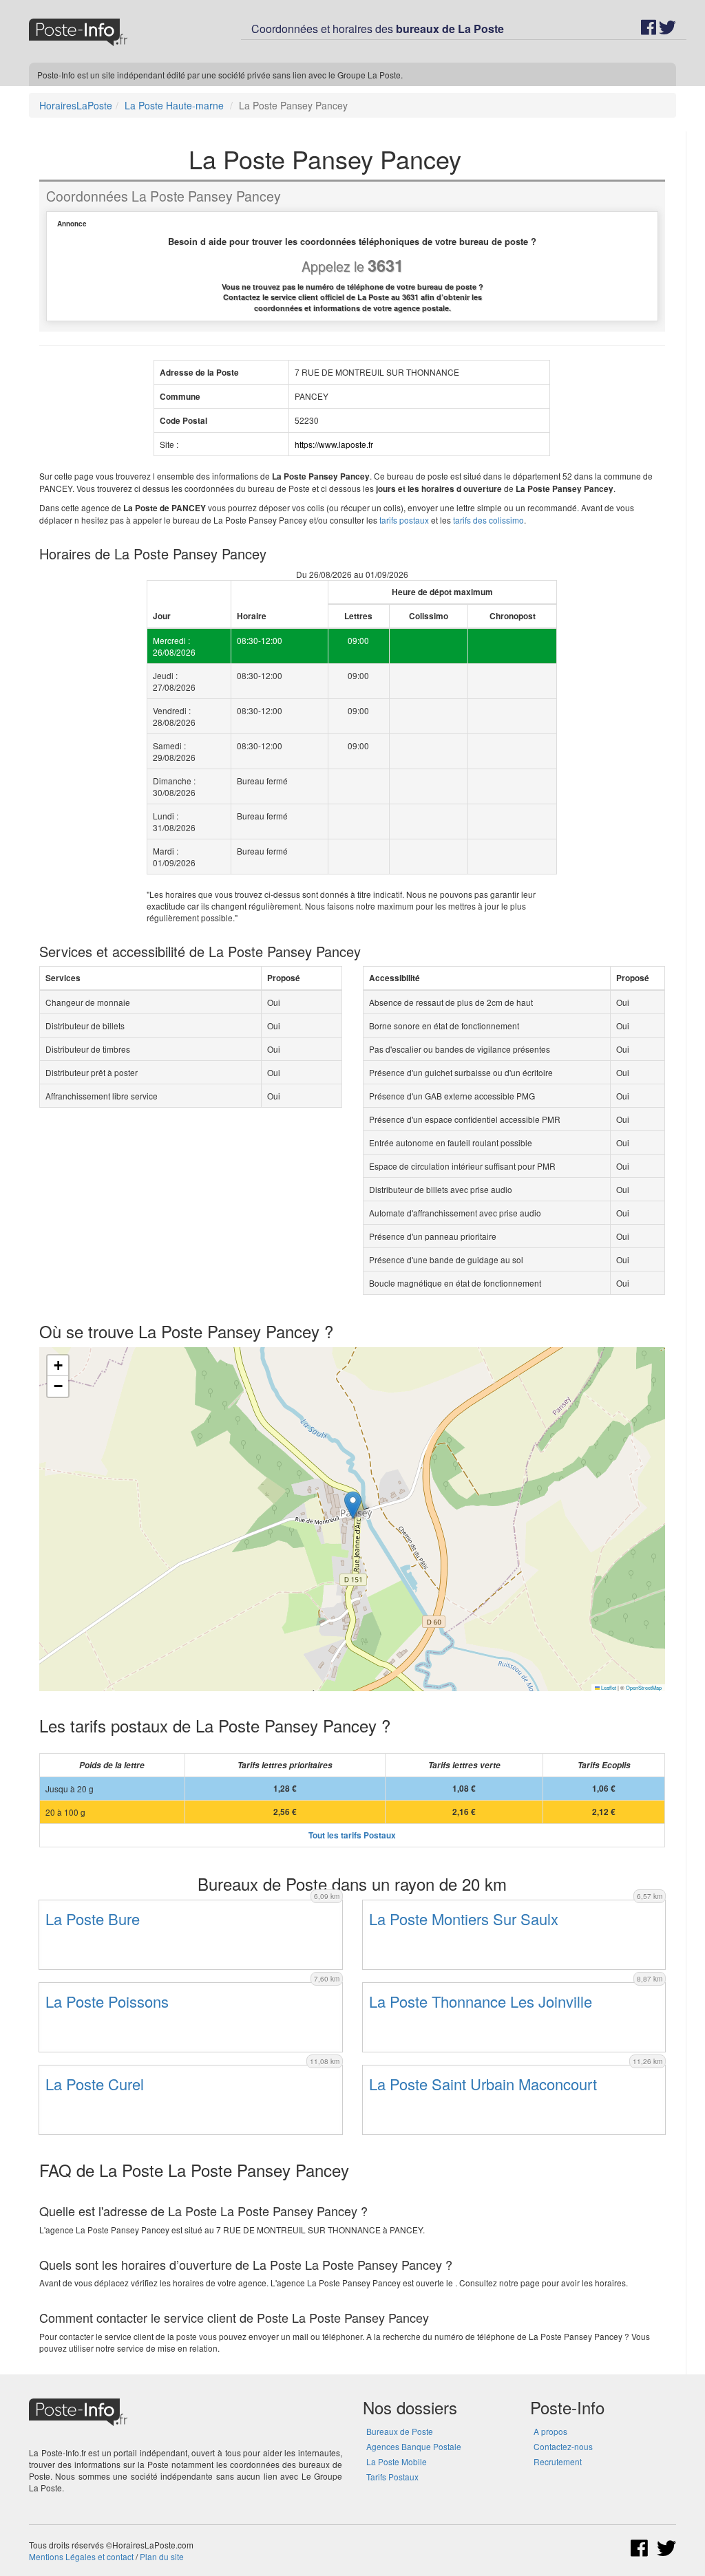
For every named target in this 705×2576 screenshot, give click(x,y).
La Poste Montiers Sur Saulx (464, 1919)
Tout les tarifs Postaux (352, 1835)
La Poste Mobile (397, 2461)
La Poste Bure (93, 1919)
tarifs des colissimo (488, 520)
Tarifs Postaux (392, 2477)
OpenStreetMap (644, 1687)
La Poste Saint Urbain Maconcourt (483, 2084)
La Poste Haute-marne (174, 105)
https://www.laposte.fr (334, 444)
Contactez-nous (563, 2446)
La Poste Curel (95, 2084)
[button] (353, 1505)
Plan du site (162, 2556)
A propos (550, 2431)
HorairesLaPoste (76, 105)
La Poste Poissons (107, 2001)
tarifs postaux (404, 520)
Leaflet (608, 1687)
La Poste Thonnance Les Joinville (481, 2001)
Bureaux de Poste (400, 2431)
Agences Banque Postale (414, 2446)
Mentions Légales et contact (81, 2556)
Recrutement (558, 2461)
